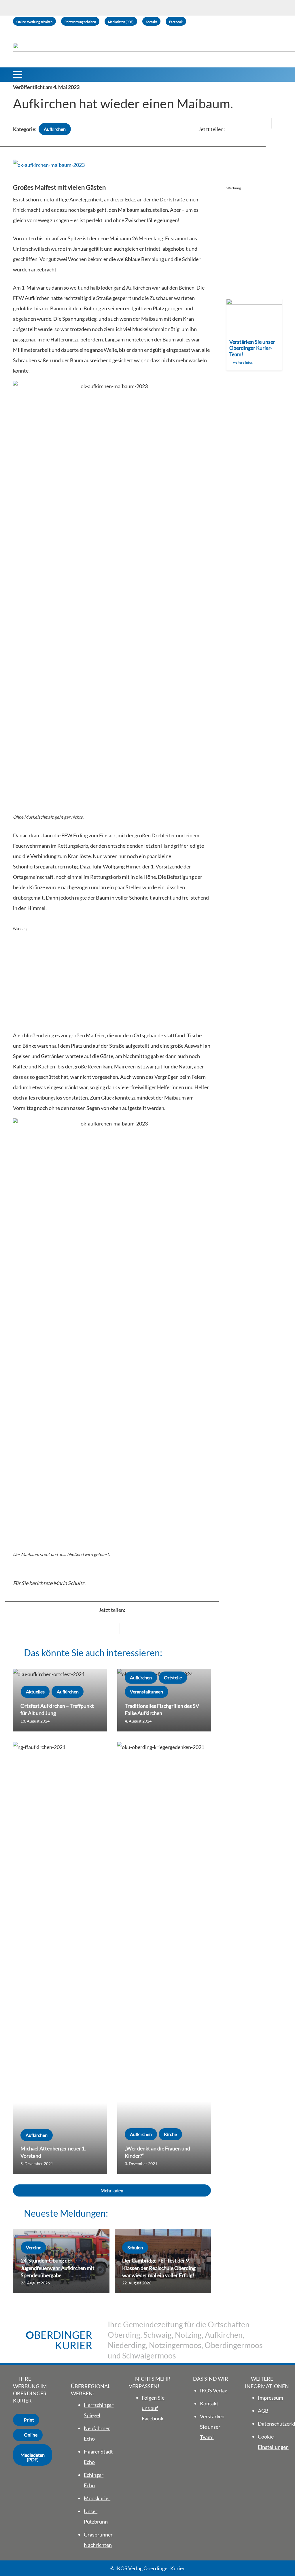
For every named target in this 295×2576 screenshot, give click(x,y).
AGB (263, 2411)
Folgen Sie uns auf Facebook (153, 2408)
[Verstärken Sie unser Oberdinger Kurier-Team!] (254, 335)
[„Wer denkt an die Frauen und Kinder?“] (164, 1958)
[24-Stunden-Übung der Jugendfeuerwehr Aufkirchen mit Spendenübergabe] (61, 2261)
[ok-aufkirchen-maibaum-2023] (112, 597)
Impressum (271, 2398)
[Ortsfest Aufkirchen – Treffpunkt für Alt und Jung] (60, 1700)
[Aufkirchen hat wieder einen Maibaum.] (49, 165)
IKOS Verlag (214, 2390)
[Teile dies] (264, 123)
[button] (18, 75)
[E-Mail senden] (248, 123)
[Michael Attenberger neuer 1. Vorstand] (60, 1958)
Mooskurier (97, 2498)
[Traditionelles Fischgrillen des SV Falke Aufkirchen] (164, 1700)
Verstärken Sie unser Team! (212, 2427)
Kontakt (209, 2403)
